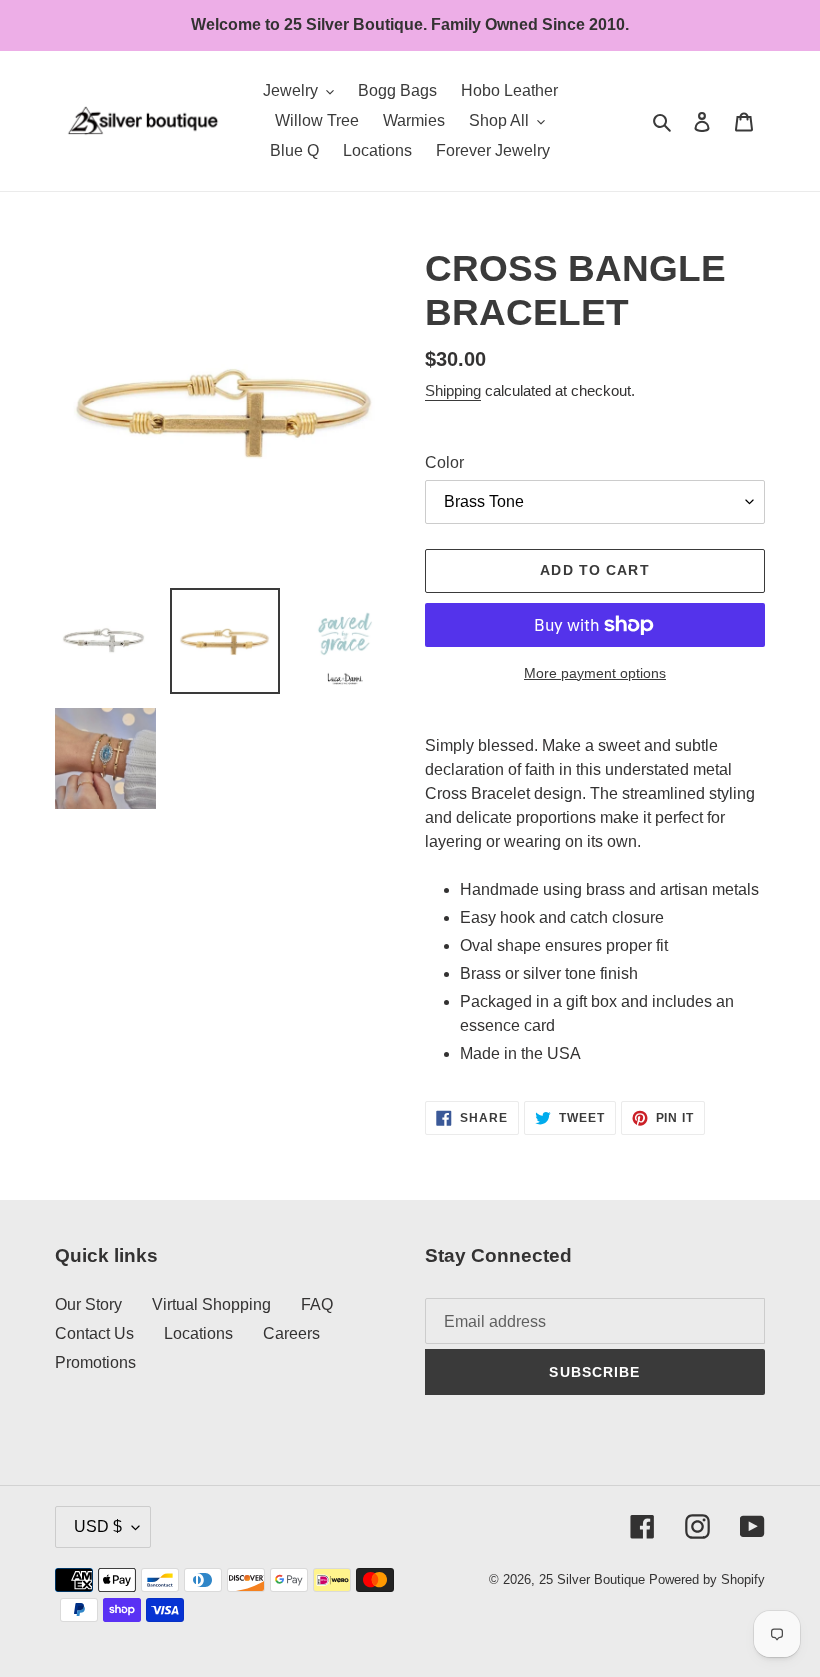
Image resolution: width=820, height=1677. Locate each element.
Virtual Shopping (211, 1304)
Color (444, 462)
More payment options (595, 673)
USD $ (98, 1526)
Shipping (453, 390)
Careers (291, 1333)
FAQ (317, 1304)
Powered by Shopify (707, 1579)
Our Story (88, 1304)
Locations (198, 1333)
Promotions (95, 1362)
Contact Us (94, 1333)
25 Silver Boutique (592, 1579)
